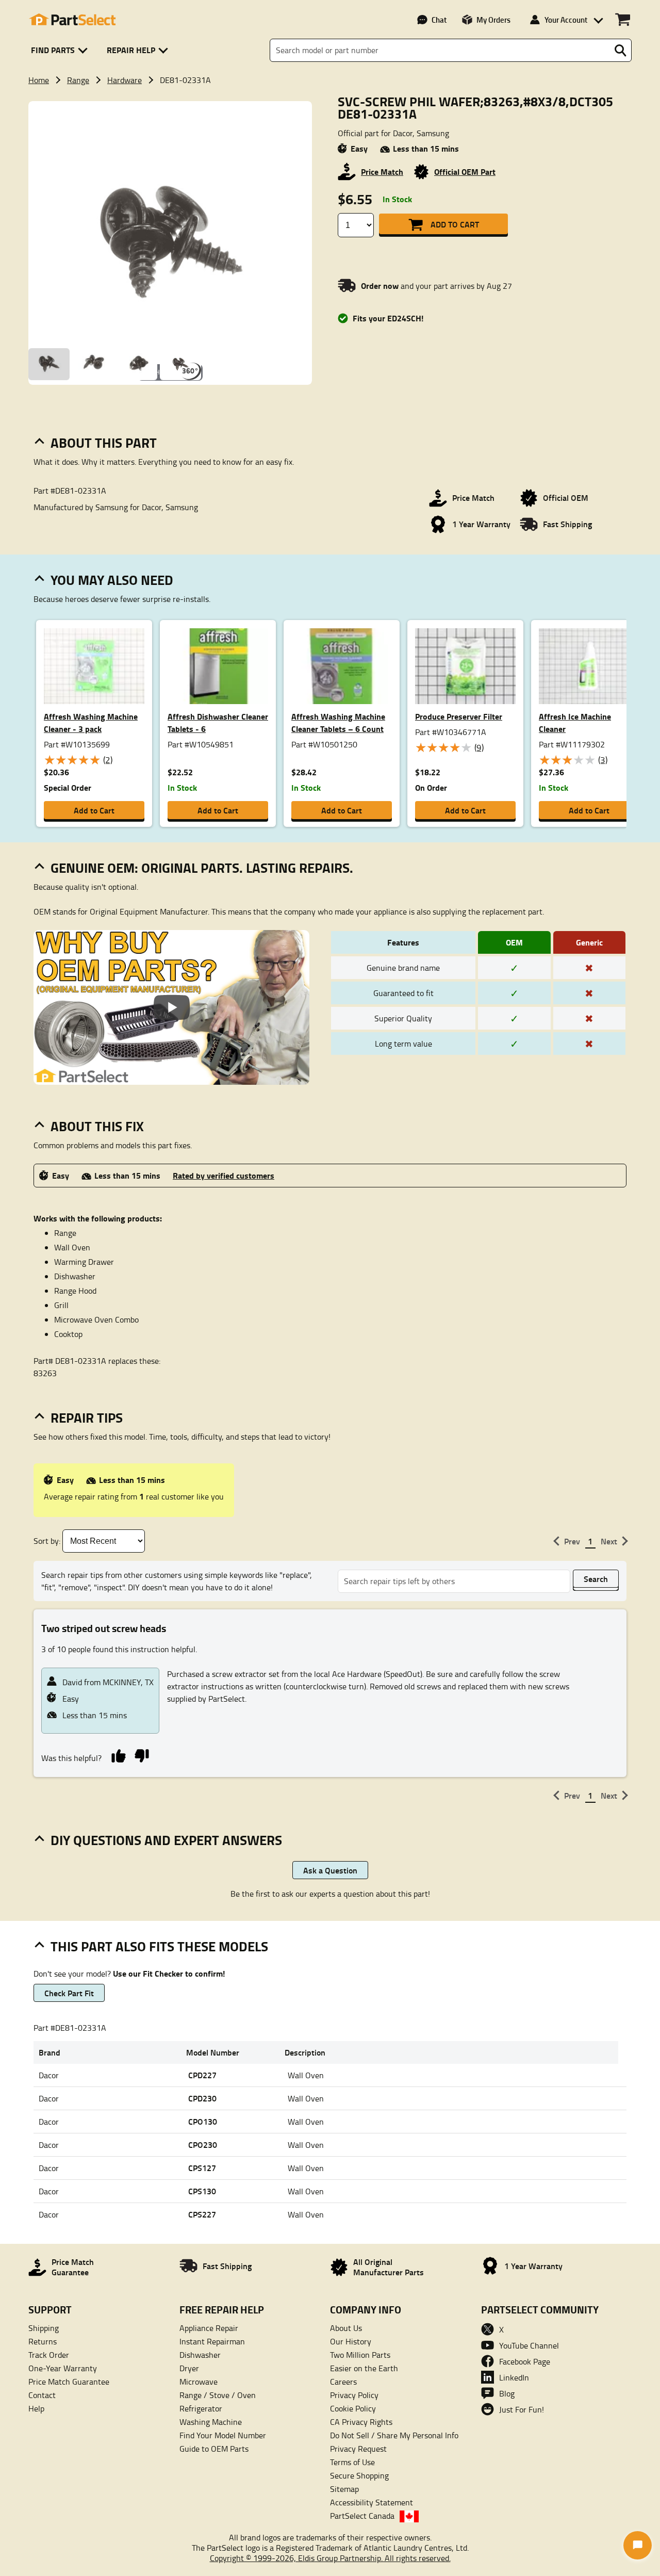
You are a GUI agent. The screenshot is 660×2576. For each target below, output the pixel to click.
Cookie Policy (353, 2408)
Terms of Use (352, 2462)
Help (36, 2408)
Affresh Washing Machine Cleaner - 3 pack (91, 722)
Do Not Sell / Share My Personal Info (394, 2435)
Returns (43, 2341)
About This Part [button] (104, 443)
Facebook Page (525, 2361)
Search (596, 1579)
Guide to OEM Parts (214, 2449)
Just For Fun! (522, 2409)
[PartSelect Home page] (72, 20)
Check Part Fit (69, 1993)
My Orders (493, 20)
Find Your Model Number (223, 2435)
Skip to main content (330, 91)
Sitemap (344, 2489)
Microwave (199, 2382)
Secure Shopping (359, 2475)
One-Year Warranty (63, 2368)
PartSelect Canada (362, 2516)
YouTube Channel (529, 2345)
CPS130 (202, 2191)
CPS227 (202, 2214)
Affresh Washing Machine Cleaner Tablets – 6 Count (338, 722)
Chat (439, 20)
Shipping (44, 2328)
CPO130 (203, 2121)
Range (78, 80)
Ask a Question (330, 1870)
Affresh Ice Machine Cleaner (575, 722)
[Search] (620, 51)
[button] (61, 50)
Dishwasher (200, 2355)
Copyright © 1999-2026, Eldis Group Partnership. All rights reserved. (330, 2558)
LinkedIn (514, 2377)
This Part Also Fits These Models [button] (159, 1946)
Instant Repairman (212, 2341)
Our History (351, 2341)
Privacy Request (358, 2449)
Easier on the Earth (364, 2368)
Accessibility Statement (372, 2502)
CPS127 (202, 2168)
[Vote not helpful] (142, 1755)
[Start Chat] (638, 2545)
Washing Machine (211, 2422)
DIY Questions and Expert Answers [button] (166, 1840)
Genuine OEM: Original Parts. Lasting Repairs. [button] (202, 868)
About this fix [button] (97, 1126)
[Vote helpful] (118, 1755)
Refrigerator (201, 2408)
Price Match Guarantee (69, 2382)
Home (39, 80)
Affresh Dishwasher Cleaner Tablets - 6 (218, 722)
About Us (346, 2328)
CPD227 (202, 2075)
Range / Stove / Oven (218, 2395)
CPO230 (203, 2145)
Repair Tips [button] (87, 1417)
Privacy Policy (354, 2395)
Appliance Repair (209, 2328)
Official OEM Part (465, 172)
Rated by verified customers (224, 1175)
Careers (343, 2382)
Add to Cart (455, 224)
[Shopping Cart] (623, 20)
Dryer (189, 2368)
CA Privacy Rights (361, 2422)
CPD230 (202, 2098)
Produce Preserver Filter (459, 716)
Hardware (125, 80)
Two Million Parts (360, 2355)
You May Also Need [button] (112, 580)
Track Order (49, 2355)
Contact (42, 2395)
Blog (507, 2393)
